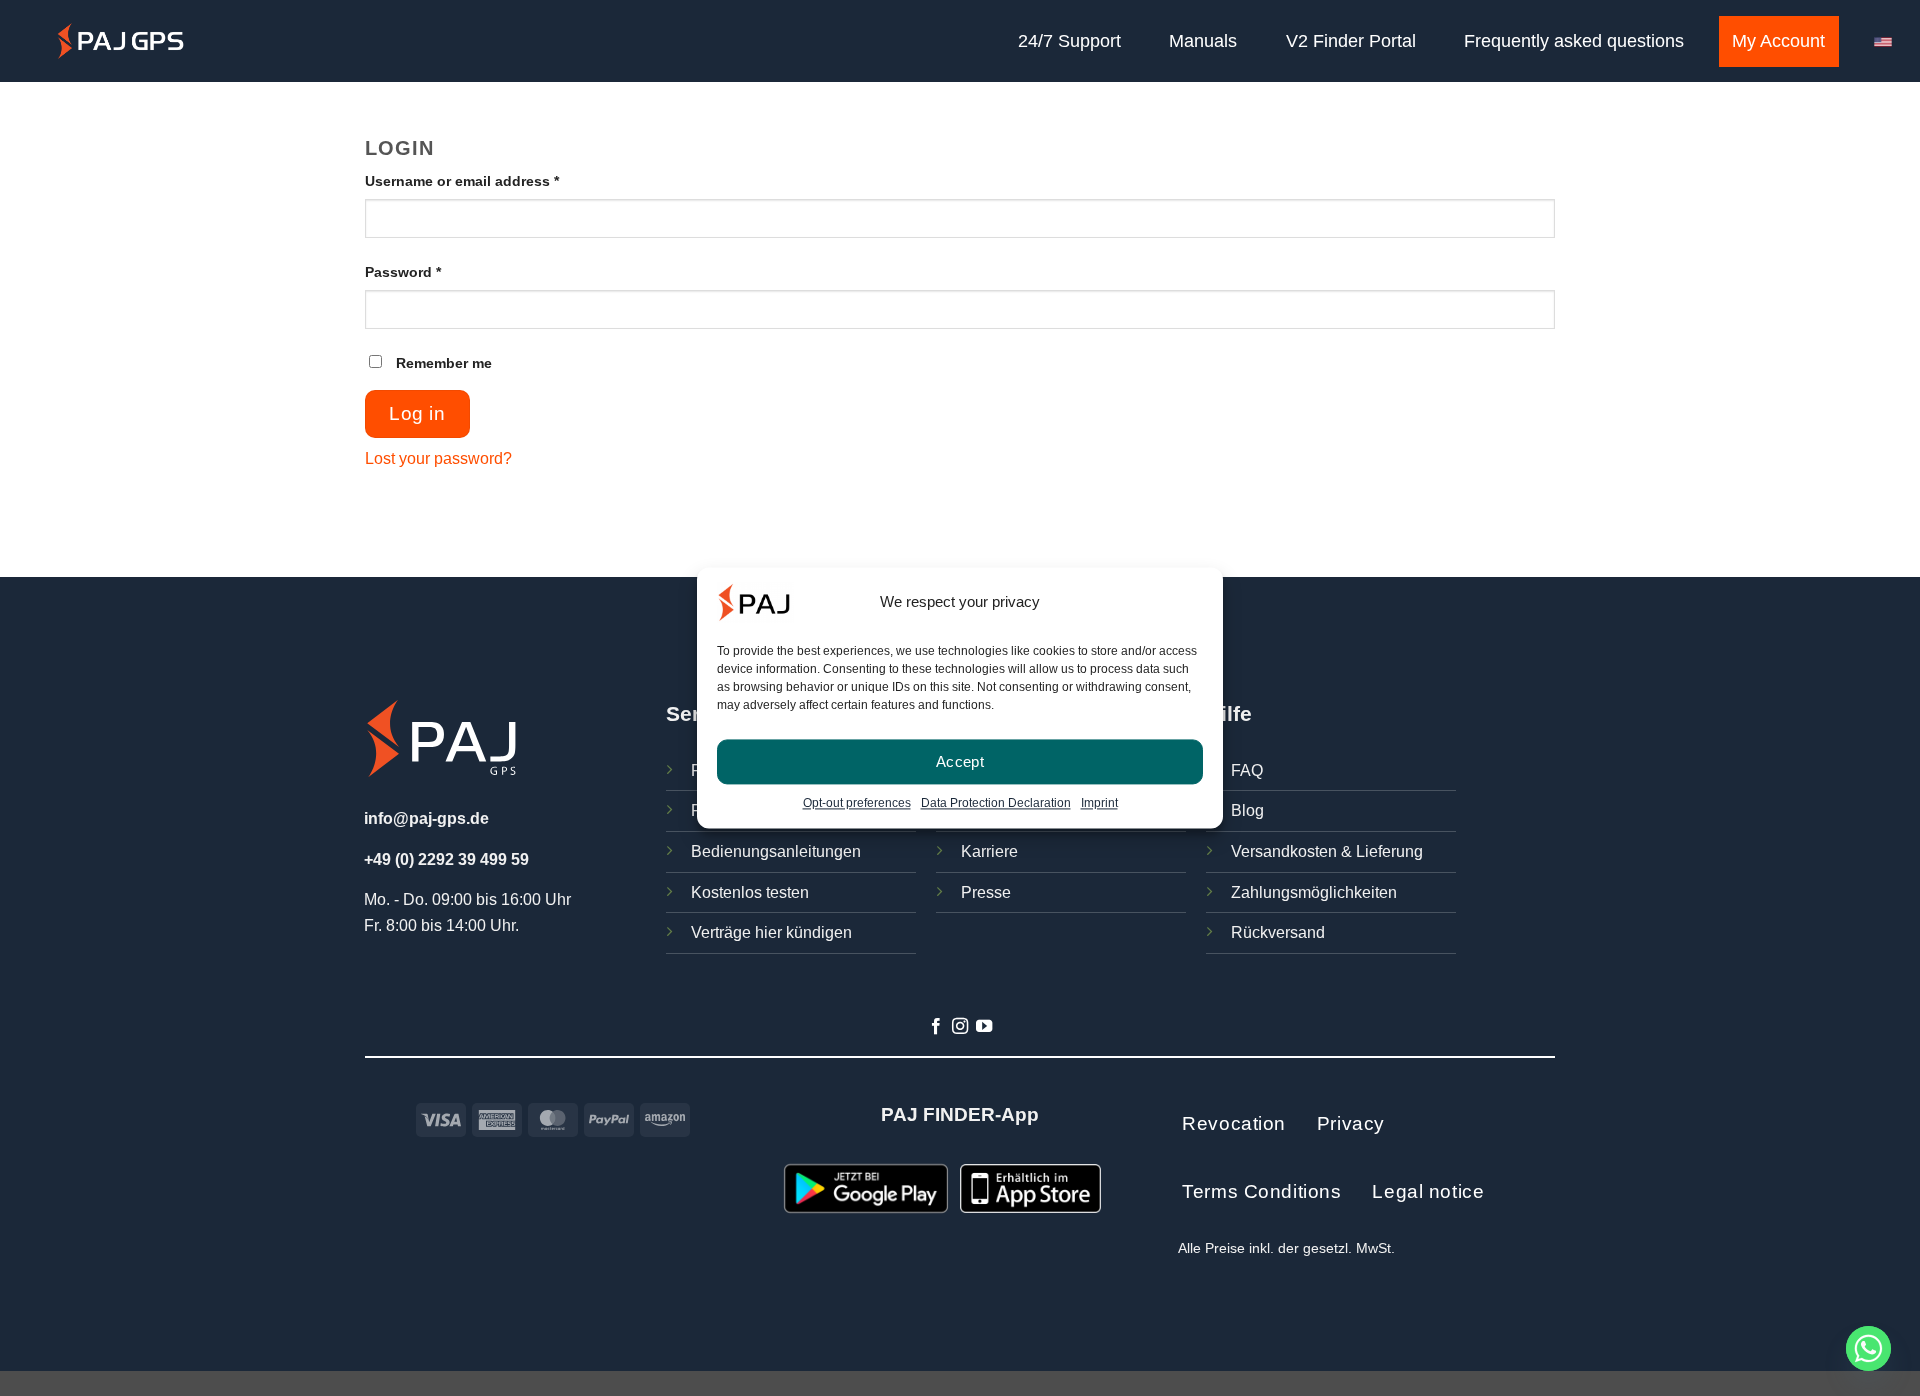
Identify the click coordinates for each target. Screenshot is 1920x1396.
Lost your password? (438, 458)
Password (433, 271)
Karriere (989, 851)
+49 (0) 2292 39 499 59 (446, 859)
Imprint (1099, 803)
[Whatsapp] (1868, 1348)
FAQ (1247, 770)
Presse (986, 892)
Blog (1247, 810)
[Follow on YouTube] (984, 1027)
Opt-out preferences (857, 803)
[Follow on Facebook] (935, 1027)
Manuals (1203, 41)
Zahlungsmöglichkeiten (1314, 892)
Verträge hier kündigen (771, 932)
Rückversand (1278, 932)
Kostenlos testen (750, 892)
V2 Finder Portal (1351, 41)
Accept (960, 761)
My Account (1778, 41)
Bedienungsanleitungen (776, 851)
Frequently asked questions (1574, 41)
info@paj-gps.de (426, 818)
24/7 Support (1069, 41)
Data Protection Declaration (996, 803)
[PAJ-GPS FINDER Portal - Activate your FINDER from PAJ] (120, 40)
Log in (417, 413)
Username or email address (492, 180)
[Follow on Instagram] (960, 1027)
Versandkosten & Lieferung (1327, 851)
